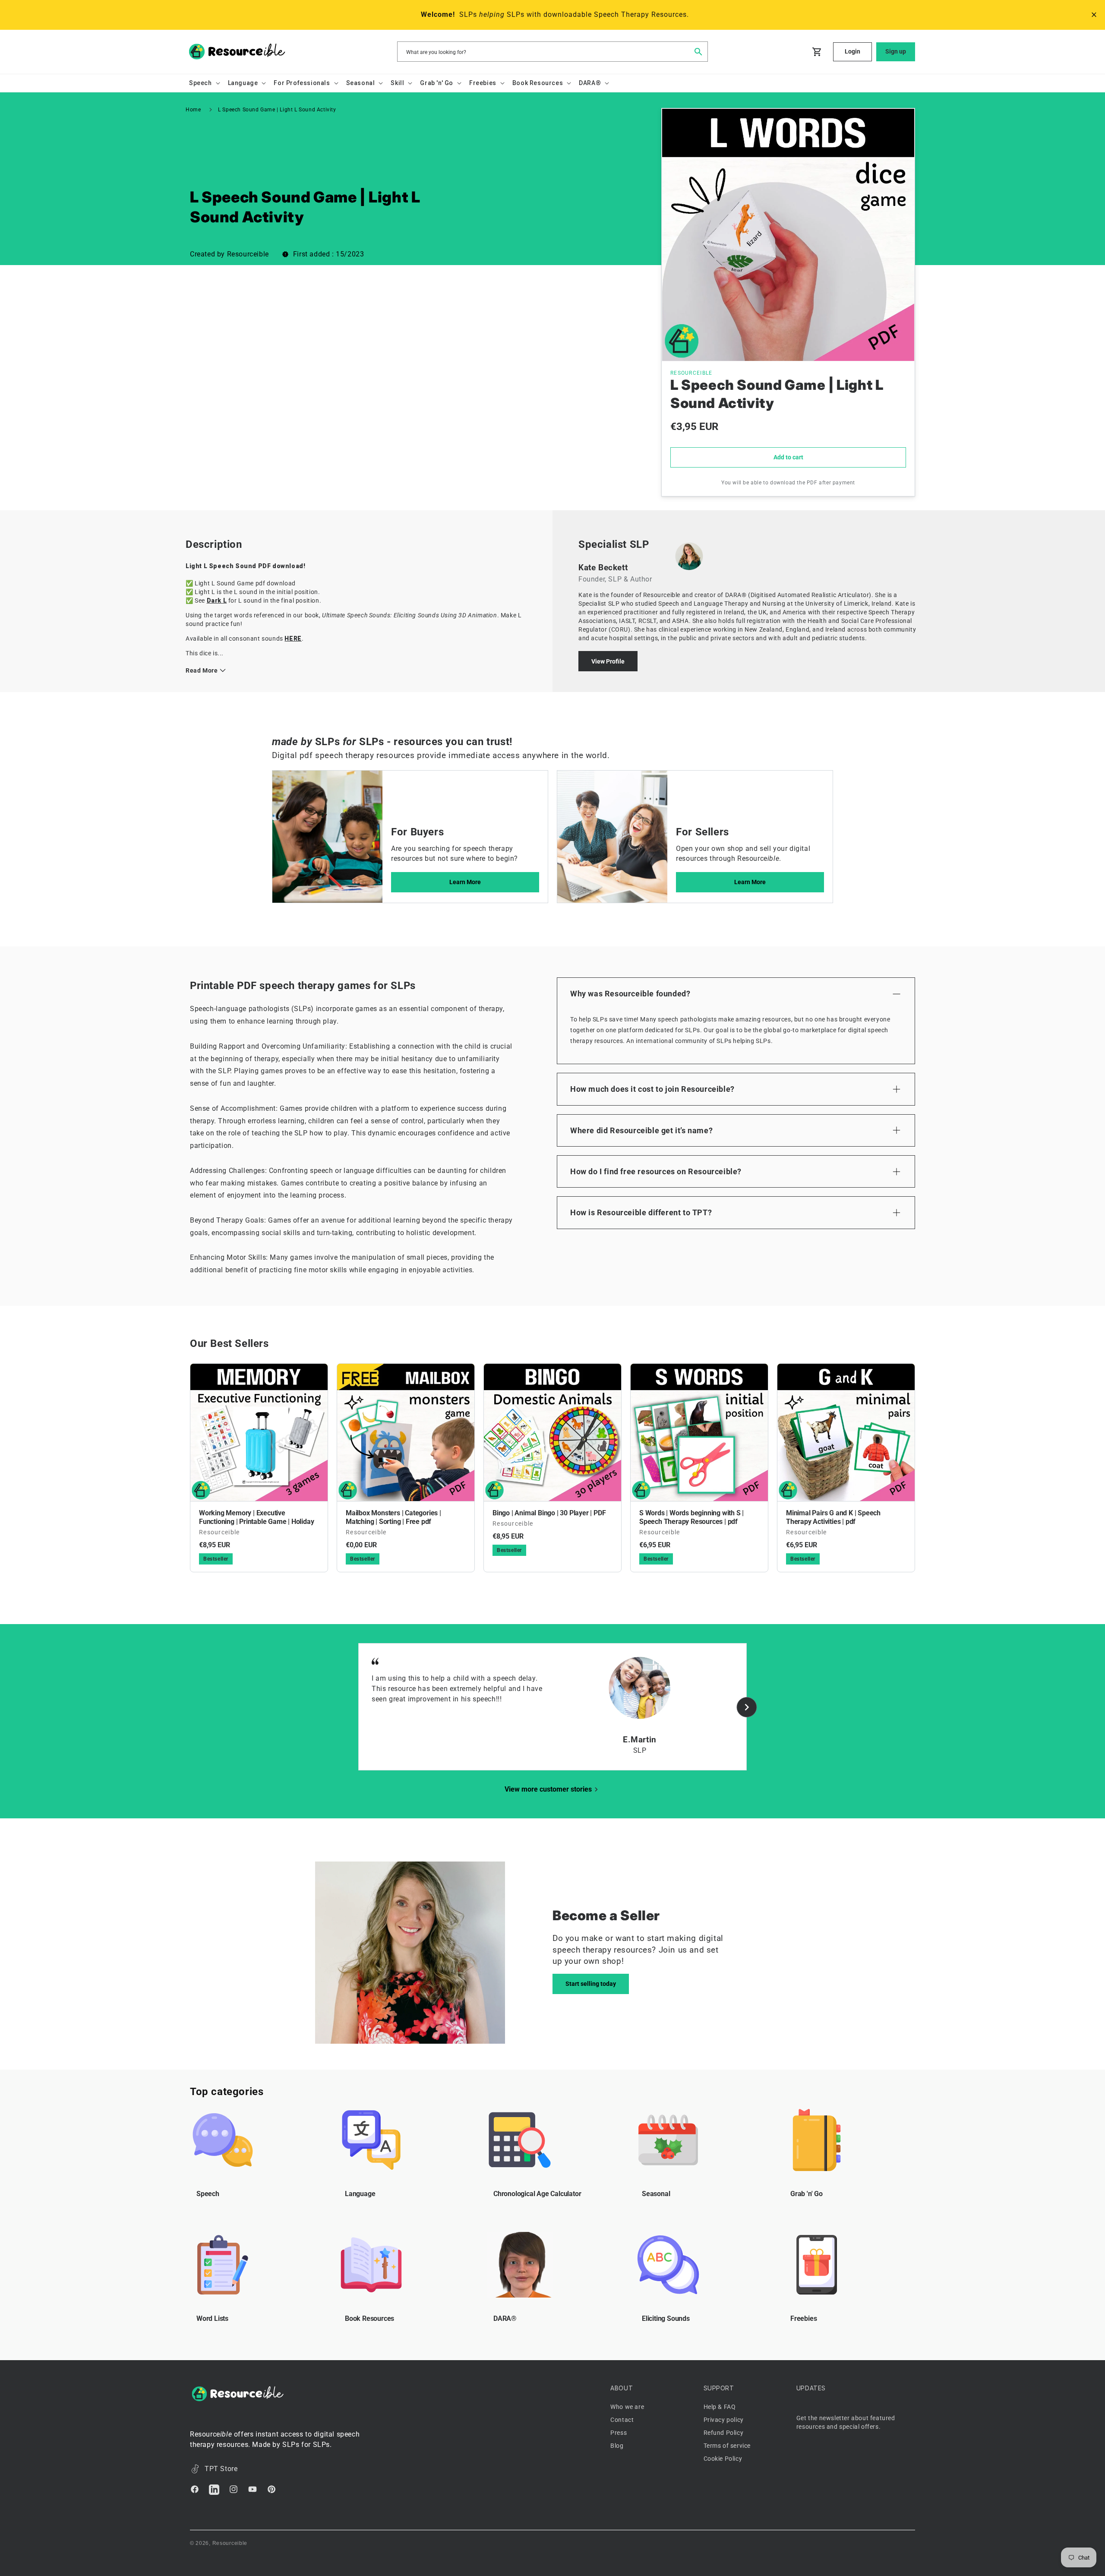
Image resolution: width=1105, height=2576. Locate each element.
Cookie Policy (723, 2459)
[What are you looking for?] (698, 51)
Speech (208, 2194)
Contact (622, 2420)
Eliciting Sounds (666, 2318)
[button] (204, 83)
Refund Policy (724, 2433)
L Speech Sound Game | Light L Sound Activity (277, 110)
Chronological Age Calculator (537, 2194)
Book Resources (369, 2318)
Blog (617, 2446)
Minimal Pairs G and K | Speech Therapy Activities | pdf (833, 1517)
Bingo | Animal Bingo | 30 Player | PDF (549, 1513)
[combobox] (552, 52)
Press (619, 2433)
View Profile (608, 661)
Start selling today (591, 1984)
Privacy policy (724, 2420)
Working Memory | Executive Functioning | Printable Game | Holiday (256, 1517)
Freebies (803, 2318)
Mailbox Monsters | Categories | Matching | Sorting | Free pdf (393, 1517)
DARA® (505, 2318)
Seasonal (656, 2194)
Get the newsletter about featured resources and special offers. (846, 2422)
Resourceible (230, 2543)
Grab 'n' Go (807, 2194)
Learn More (465, 882)
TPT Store (221, 2469)
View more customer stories (548, 1789)
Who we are (627, 2407)
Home (193, 110)
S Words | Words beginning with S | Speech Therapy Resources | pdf (691, 1517)
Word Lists (212, 2318)
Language (360, 2194)
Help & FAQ (720, 2407)
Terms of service (727, 2446)
